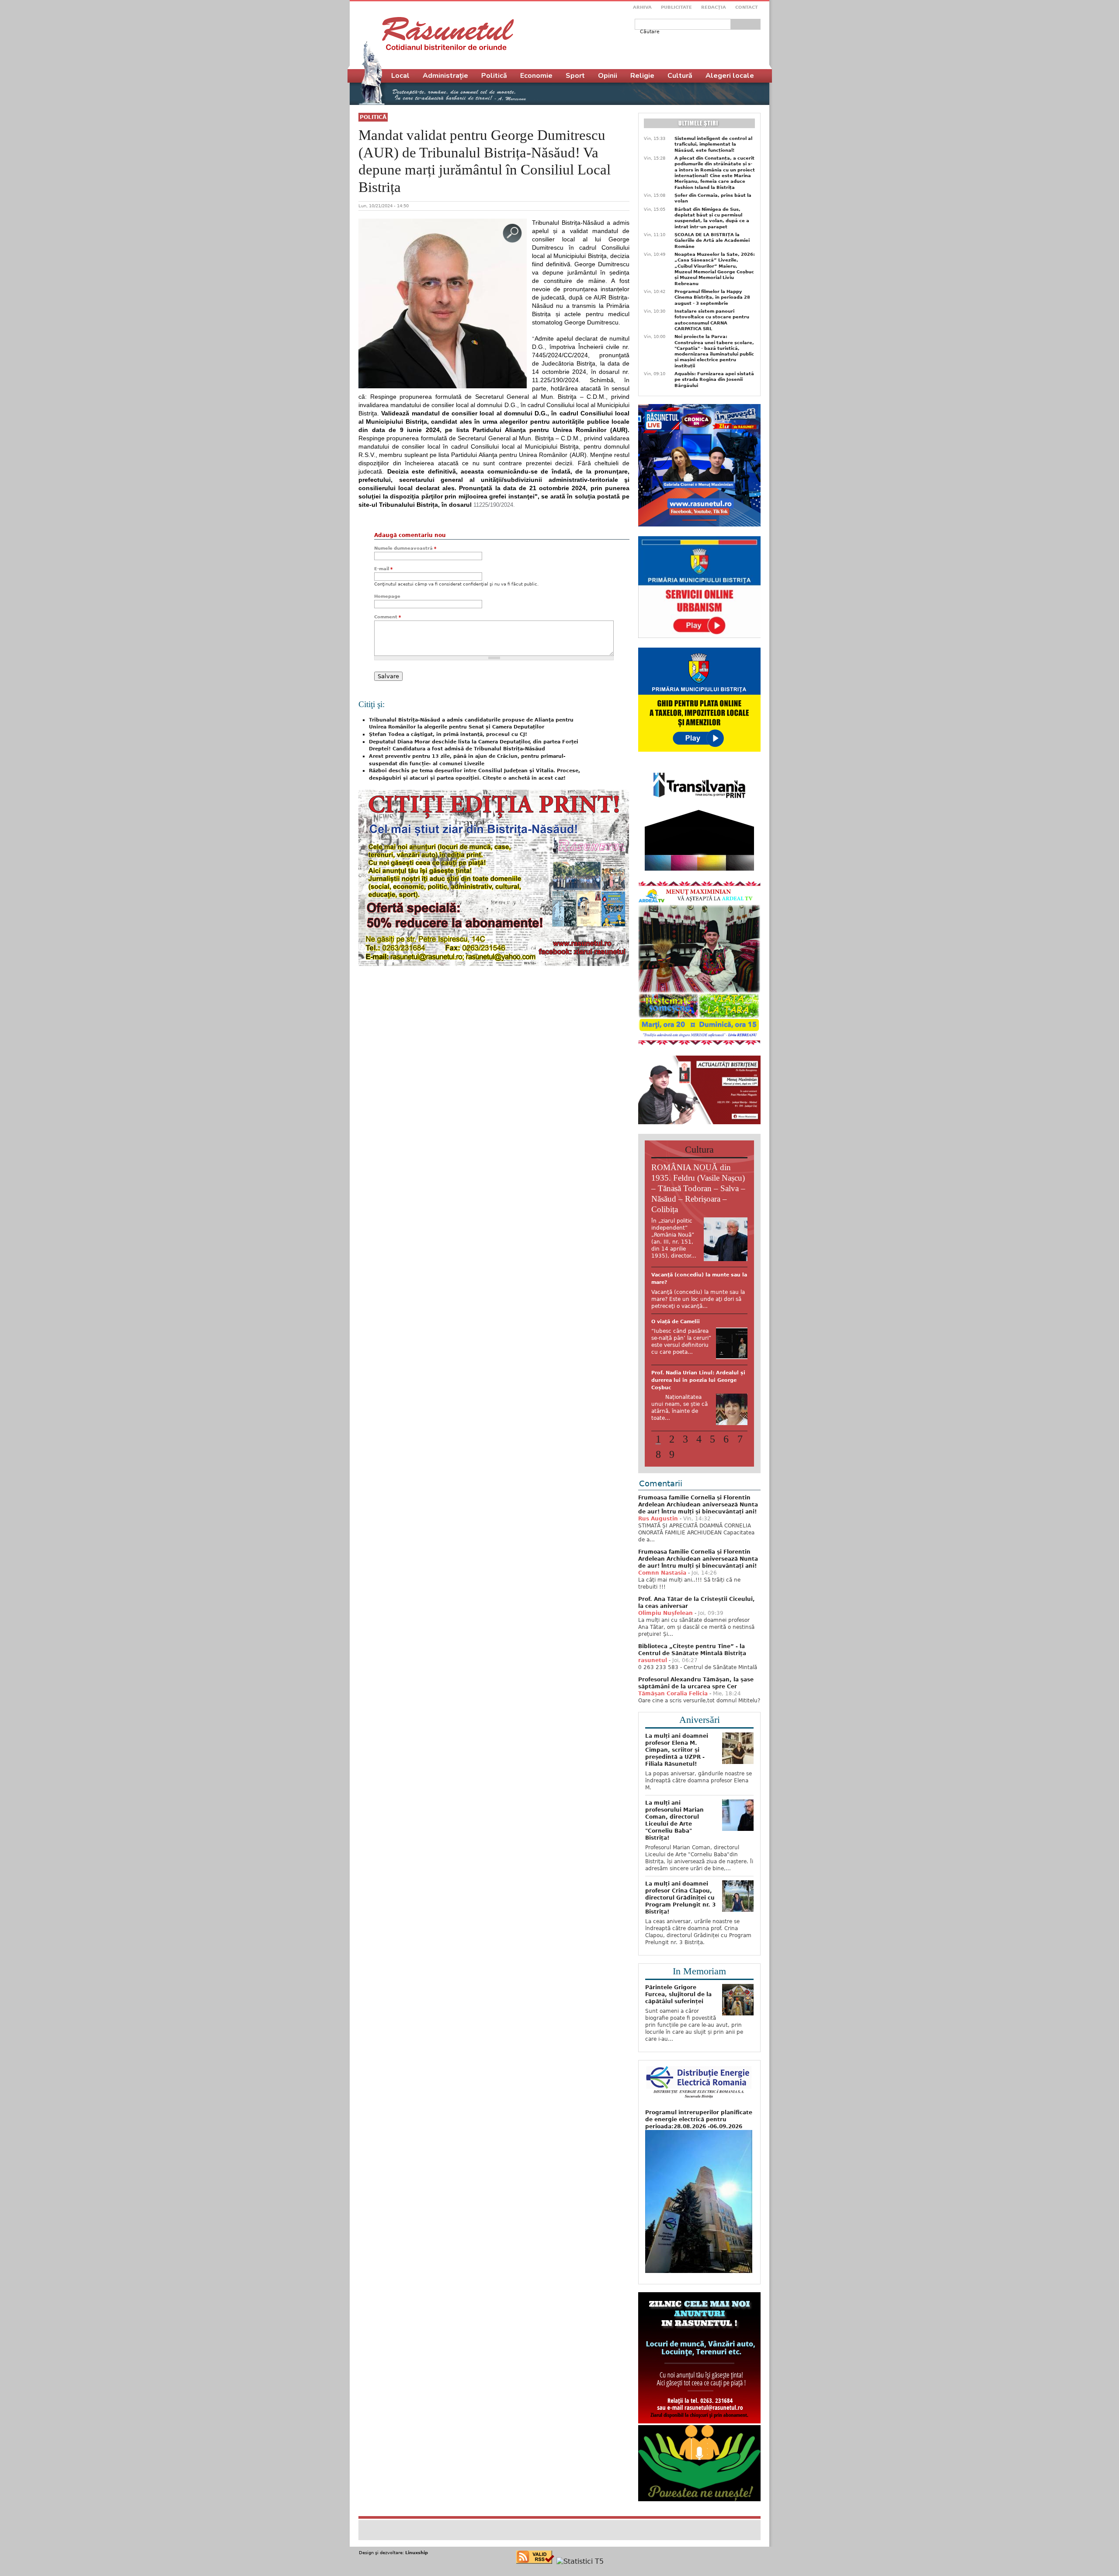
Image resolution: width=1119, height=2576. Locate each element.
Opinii (608, 76)
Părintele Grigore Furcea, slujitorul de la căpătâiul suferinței (678, 2048)
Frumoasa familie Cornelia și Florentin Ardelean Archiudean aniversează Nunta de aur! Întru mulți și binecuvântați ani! (698, 1558)
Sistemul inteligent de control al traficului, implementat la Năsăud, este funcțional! (713, 144)
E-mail (383, 569)
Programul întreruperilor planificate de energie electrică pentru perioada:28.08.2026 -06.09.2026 (699, 2173)
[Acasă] (448, 34)
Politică (373, 117)
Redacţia (714, 7)
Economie (536, 76)
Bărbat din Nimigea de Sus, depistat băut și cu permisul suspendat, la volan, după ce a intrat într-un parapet (712, 218)
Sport (575, 76)
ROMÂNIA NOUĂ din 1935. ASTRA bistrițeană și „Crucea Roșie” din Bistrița (697, 1343)
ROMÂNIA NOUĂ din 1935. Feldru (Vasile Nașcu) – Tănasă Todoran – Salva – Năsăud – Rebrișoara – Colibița (698, 1188)
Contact (747, 7)
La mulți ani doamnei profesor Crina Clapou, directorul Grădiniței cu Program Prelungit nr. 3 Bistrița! (680, 1952)
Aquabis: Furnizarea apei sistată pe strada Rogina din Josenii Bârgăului (714, 380)
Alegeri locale (730, 76)
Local (400, 76)
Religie (642, 76)
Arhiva (642, 7)
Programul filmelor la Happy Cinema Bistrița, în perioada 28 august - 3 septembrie (712, 297)
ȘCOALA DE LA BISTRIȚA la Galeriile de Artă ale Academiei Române (712, 241)
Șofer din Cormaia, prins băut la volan (713, 198)
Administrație (445, 76)
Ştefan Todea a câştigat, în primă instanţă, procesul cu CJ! (448, 734)
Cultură (680, 76)
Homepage (387, 596)
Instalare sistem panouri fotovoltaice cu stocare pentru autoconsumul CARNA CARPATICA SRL (712, 320)
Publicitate (676, 7)
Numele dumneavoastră (405, 548)
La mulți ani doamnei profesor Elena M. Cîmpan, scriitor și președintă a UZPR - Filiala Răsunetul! (677, 1804)
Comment (387, 617)
